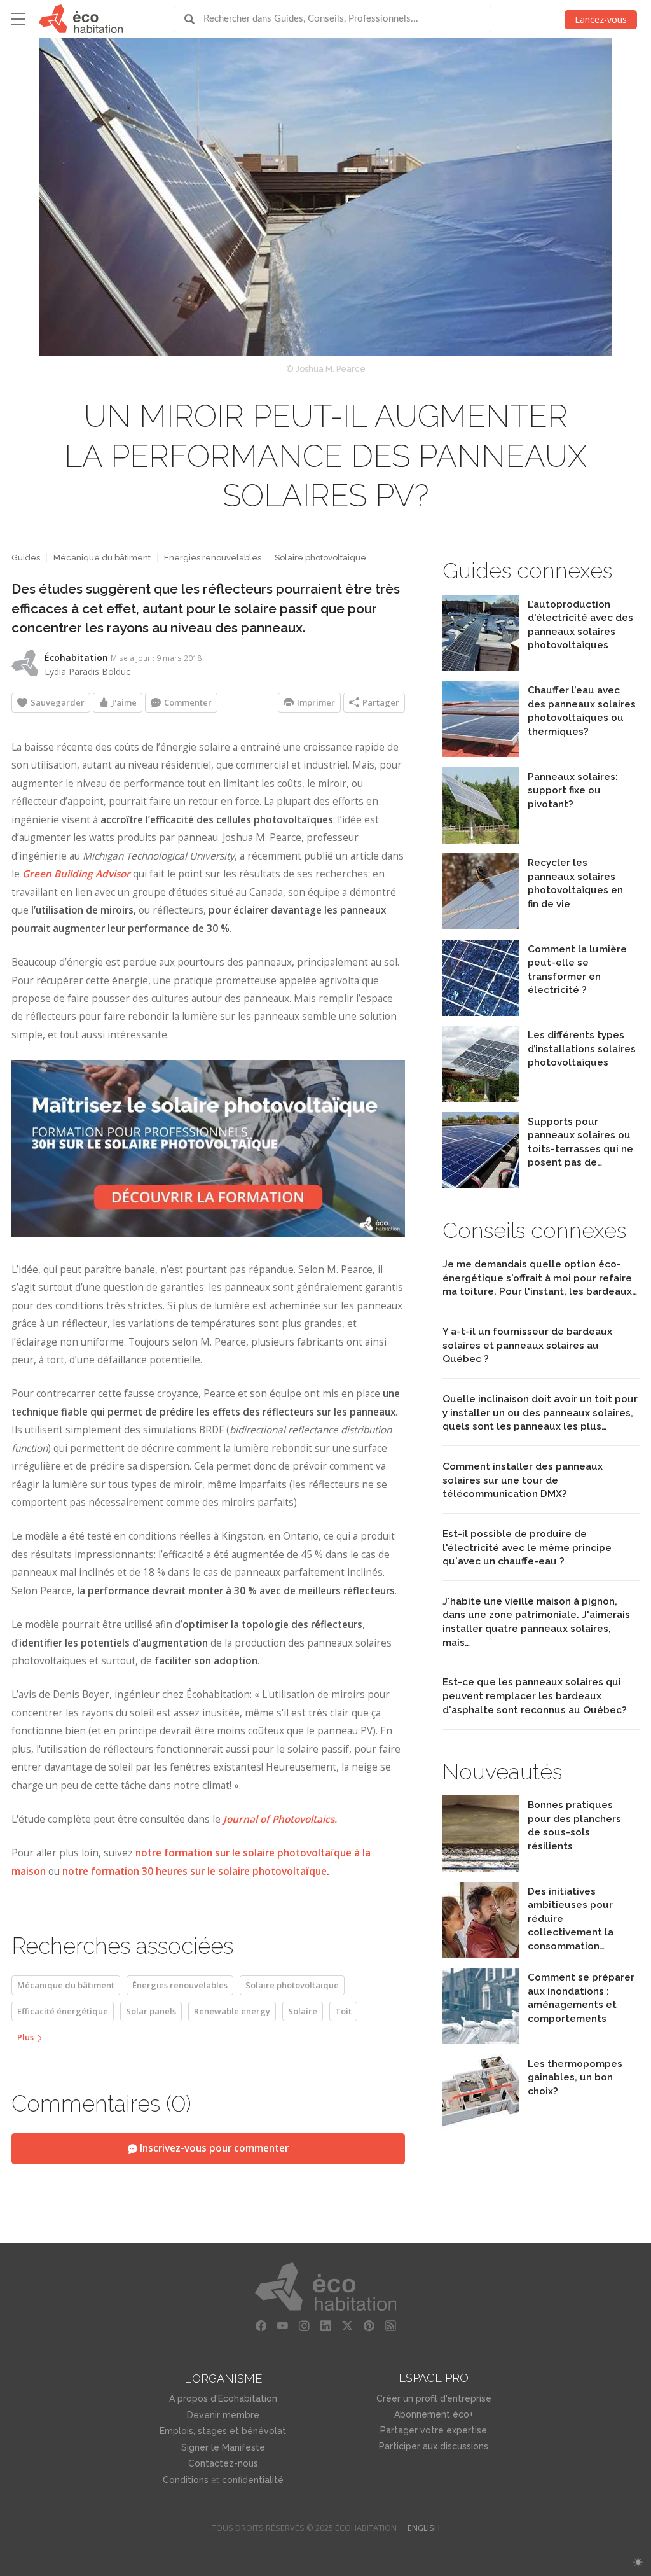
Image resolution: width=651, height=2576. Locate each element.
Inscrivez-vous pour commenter (213, 2148)
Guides (26, 558)
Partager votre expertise (434, 2430)
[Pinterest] (369, 2326)
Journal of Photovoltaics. (280, 1819)
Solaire (303, 2011)
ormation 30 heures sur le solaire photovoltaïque (211, 1871)
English (424, 2528)
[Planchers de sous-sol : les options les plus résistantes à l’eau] (481, 1868)
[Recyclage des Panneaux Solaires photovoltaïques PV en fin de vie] (481, 926)
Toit (343, 2011)
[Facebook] (261, 2326)
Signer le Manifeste (223, 2447)
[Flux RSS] (390, 2326)
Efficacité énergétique (63, 2011)
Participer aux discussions (434, 2446)
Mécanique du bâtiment (102, 558)
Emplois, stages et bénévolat (223, 2431)
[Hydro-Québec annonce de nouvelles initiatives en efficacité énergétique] (481, 1955)
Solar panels (151, 2011)
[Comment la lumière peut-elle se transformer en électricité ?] (481, 1013)
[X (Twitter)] (347, 2326)
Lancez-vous (601, 19)
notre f (78, 1871)
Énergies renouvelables (213, 558)
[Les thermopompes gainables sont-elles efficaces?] (481, 2127)
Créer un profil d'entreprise (434, 2398)
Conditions (186, 2480)
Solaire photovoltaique (320, 558)
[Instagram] (304, 2326)
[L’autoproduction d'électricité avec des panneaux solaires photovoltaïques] (481, 668)
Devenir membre (223, 2415)
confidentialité (253, 2480)
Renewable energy (232, 2011)
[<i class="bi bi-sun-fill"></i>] (638, 2562)
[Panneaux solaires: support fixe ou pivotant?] (481, 840)
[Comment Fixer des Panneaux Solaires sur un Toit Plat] (481, 1185)
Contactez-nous (223, 2463)
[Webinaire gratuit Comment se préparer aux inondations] (481, 2041)
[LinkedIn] (325, 2326)
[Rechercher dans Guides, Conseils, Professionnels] (194, 19)
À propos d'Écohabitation (223, 2398)
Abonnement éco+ (434, 2414)
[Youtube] (282, 2326)
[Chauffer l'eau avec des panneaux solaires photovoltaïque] (481, 754)
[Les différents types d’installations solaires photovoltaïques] (481, 1098)
